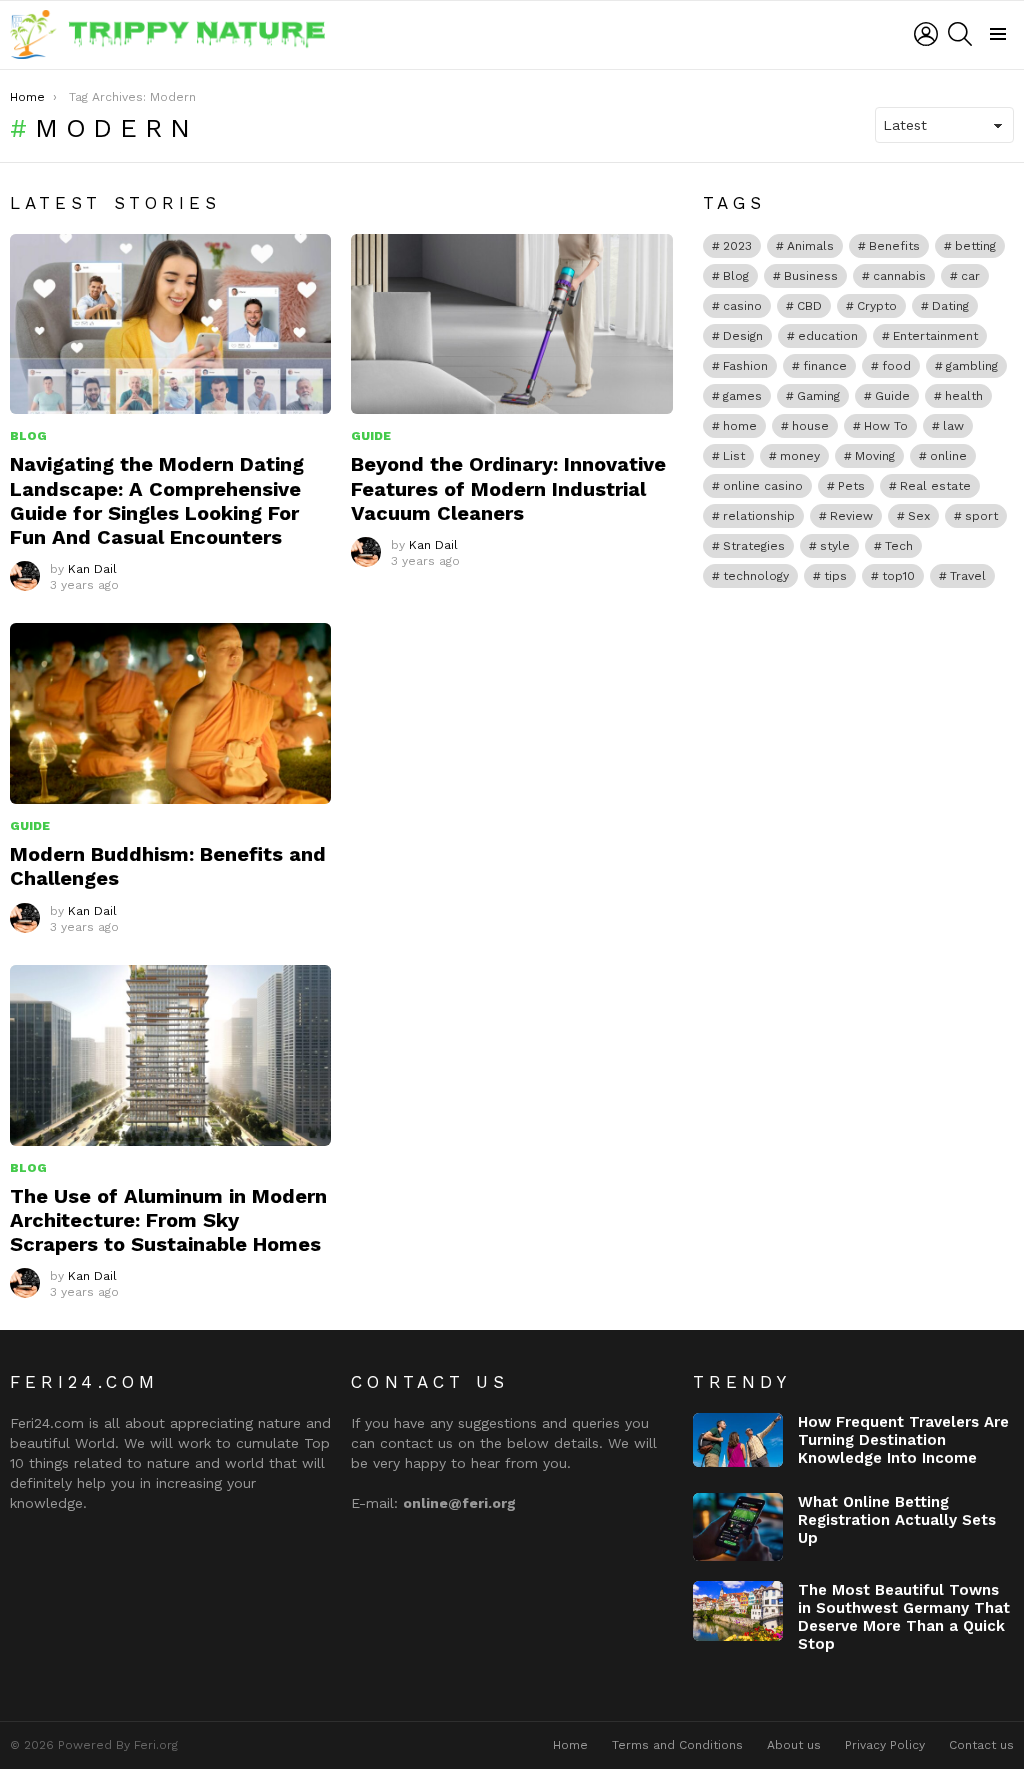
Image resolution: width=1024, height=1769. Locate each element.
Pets (851, 486)
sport (981, 516)
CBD (809, 306)
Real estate (935, 486)
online (948, 456)
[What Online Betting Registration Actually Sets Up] (738, 1527)
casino (742, 306)
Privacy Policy (885, 1745)
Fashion (745, 366)
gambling (972, 366)
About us (794, 1745)
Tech (899, 546)
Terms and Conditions (677, 1745)
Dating (950, 306)
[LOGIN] (926, 34)
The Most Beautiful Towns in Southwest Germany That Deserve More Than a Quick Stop (904, 1617)
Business (811, 276)
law (953, 426)
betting (975, 246)
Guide (371, 436)
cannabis (899, 276)
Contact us (981, 1745)
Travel (968, 576)
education (828, 336)
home (740, 426)
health (964, 396)
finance (825, 366)
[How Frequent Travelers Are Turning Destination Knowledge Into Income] (738, 1440)
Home (570, 1745)
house (810, 426)
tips (835, 576)
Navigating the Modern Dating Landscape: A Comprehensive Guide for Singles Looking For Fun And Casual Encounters (157, 500)
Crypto (877, 306)
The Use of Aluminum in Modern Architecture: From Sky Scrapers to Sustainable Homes (168, 1220)
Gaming (818, 396)
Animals (810, 246)
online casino (763, 486)
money (800, 456)
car (970, 276)
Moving (875, 456)
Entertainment (935, 336)
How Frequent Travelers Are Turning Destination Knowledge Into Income (903, 1440)
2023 (737, 246)
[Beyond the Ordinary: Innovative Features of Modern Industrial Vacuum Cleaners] (511, 324)
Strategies (754, 546)
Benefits (894, 246)
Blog (28, 436)
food (896, 366)
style (835, 546)
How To (886, 426)
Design (743, 336)
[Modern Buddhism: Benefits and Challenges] (170, 713)
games (742, 396)
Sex (919, 516)
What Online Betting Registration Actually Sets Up (897, 1520)
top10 (898, 576)
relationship (759, 516)
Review (851, 516)
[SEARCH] (960, 34)
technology (756, 576)
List (734, 456)
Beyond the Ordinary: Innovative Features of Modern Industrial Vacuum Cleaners (508, 488)
